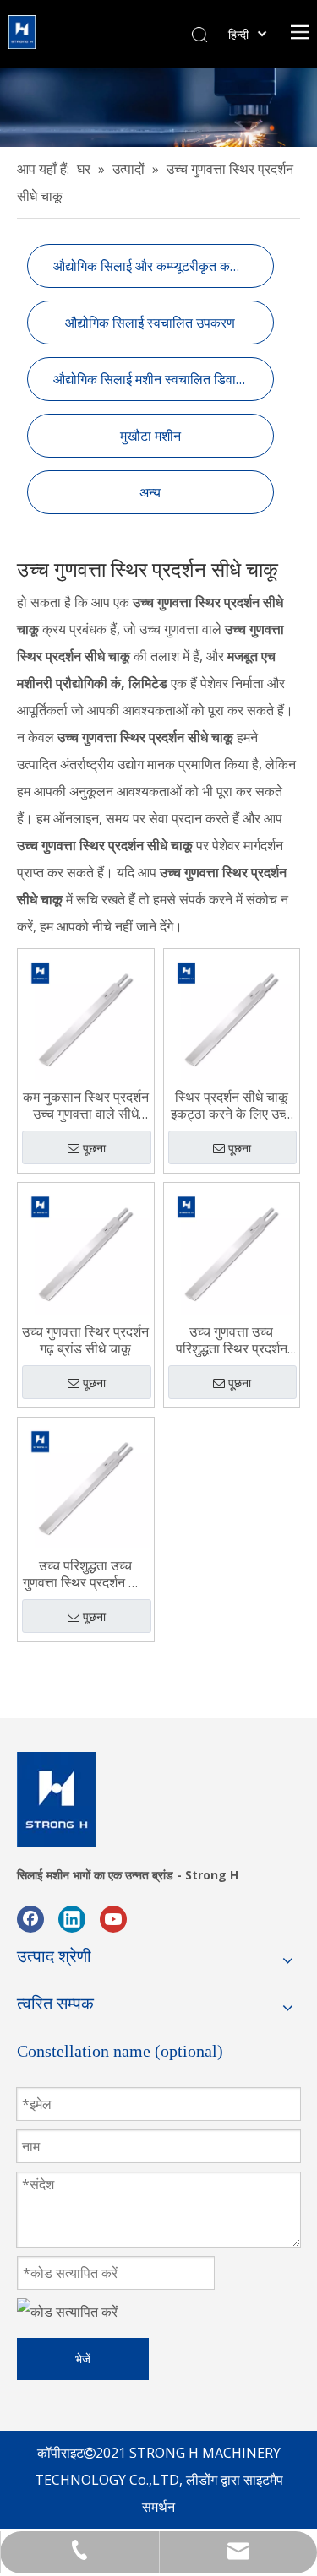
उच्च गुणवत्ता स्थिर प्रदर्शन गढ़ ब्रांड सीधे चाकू (85, 1340)
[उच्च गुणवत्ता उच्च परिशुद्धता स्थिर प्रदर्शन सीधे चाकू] (232, 1250)
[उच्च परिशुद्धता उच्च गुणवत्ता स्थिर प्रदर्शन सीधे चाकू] (86, 1483)
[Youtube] (113, 1918)
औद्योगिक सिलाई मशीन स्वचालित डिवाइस (152, 379)
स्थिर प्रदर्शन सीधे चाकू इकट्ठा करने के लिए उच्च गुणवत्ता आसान (232, 1105)
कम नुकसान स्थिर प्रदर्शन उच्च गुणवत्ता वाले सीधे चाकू (86, 1105)
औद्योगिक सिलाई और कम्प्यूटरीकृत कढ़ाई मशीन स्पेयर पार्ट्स (164, 266)
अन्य (150, 492)
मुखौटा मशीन (150, 436)
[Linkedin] (72, 1918)
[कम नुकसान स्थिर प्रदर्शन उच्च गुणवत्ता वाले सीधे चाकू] (86, 1015)
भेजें (83, 2359)
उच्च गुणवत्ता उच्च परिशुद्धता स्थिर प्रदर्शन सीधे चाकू (232, 1340)
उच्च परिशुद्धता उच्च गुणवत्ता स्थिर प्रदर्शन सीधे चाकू (86, 1574)
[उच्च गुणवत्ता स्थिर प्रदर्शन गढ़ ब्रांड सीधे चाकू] (86, 1250)
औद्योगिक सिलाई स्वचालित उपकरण (150, 323)
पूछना (94, 1148)
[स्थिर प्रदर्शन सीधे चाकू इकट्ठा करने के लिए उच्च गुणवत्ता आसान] (232, 1015)
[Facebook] (30, 1918)
